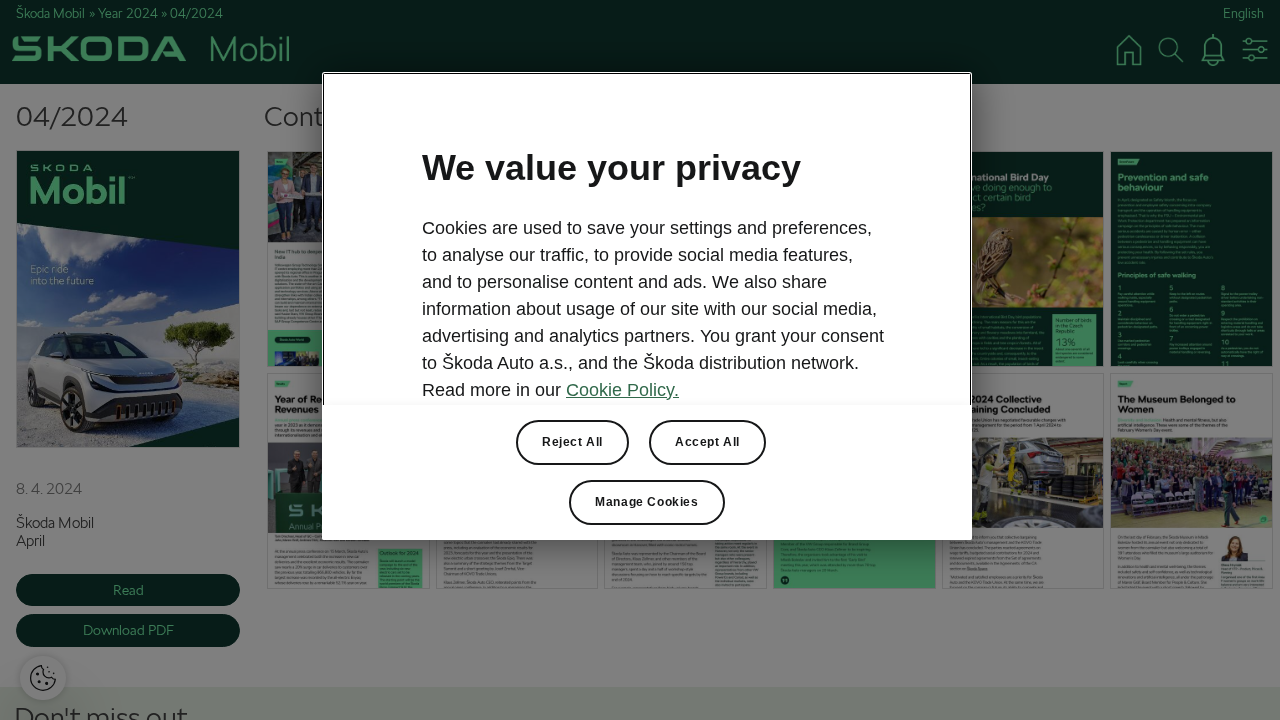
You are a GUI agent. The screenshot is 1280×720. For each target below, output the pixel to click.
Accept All (707, 442)
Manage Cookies (646, 502)
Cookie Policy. (622, 390)
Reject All (572, 442)
